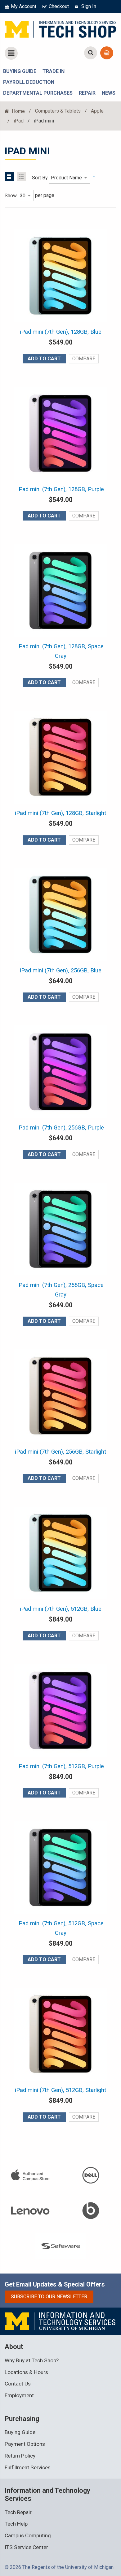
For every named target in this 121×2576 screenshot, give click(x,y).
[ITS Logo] (60, 2321)
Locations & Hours (26, 2372)
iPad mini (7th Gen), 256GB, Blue (61, 971)
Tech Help (16, 2524)
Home (18, 111)
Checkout (59, 6)
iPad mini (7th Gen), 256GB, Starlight (60, 1452)
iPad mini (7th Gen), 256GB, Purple (61, 1128)
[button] (84, 359)
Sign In (89, 6)
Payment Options (25, 2444)
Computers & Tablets (58, 111)
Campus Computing (28, 2535)
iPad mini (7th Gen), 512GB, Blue (61, 1609)
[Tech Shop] (60, 28)
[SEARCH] (91, 53)
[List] (21, 177)
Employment (19, 2395)
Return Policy (20, 2456)
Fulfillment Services (28, 2467)
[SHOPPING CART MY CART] (107, 53)
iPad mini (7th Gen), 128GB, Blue (61, 332)
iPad (19, 121)
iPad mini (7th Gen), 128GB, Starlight (60, 813)
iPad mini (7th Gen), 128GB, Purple (61, 489)
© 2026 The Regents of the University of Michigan (59, 2567)
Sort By (40, 178)
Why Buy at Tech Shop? (32, 2360)
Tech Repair (18, 2512)
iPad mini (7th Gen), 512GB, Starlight (60, 2090)
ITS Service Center (26, 2547)
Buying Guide (20, 2432)
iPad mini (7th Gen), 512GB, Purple (61, 1766)
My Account (24, 6)
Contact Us (18, 2384)
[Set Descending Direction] (94, 178)
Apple (97, 111)
